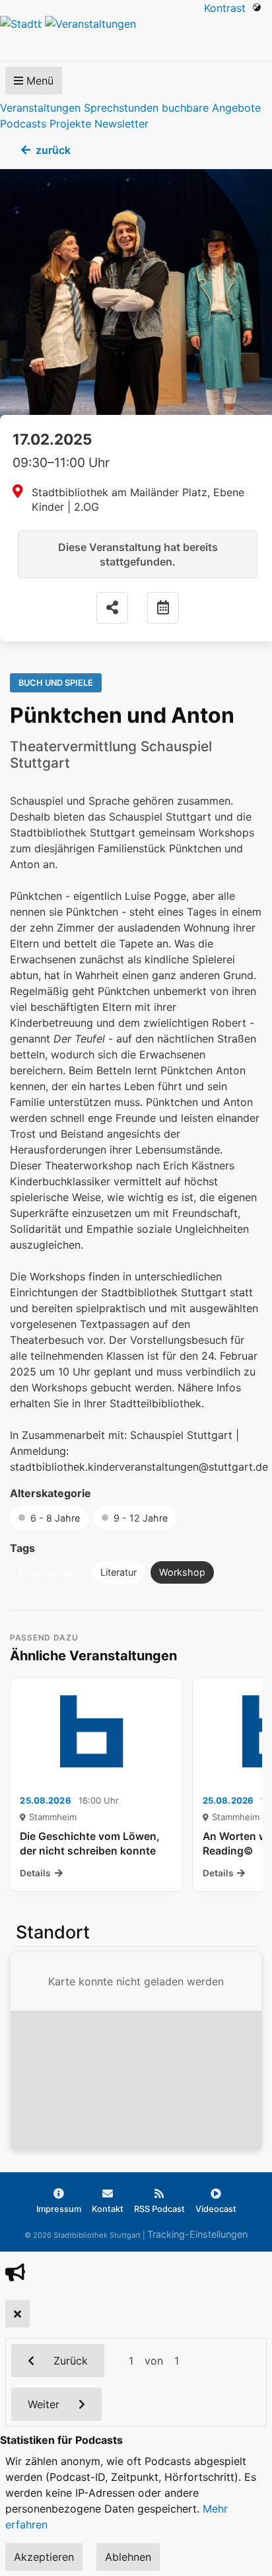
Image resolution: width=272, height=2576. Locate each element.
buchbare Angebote (211, 108)
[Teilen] (112, 608)
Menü (38, 81)
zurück (53, 150)
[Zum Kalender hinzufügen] (163, 608)
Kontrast (228, 8)
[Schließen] (17, 2314)
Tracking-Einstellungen (197, 2234)
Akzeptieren (44, 2557)
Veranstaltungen (40, 108)
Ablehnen (128, 2557)
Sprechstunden (121, 108)
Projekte (70, 124)
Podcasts (23, 124)
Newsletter (121, 124)
